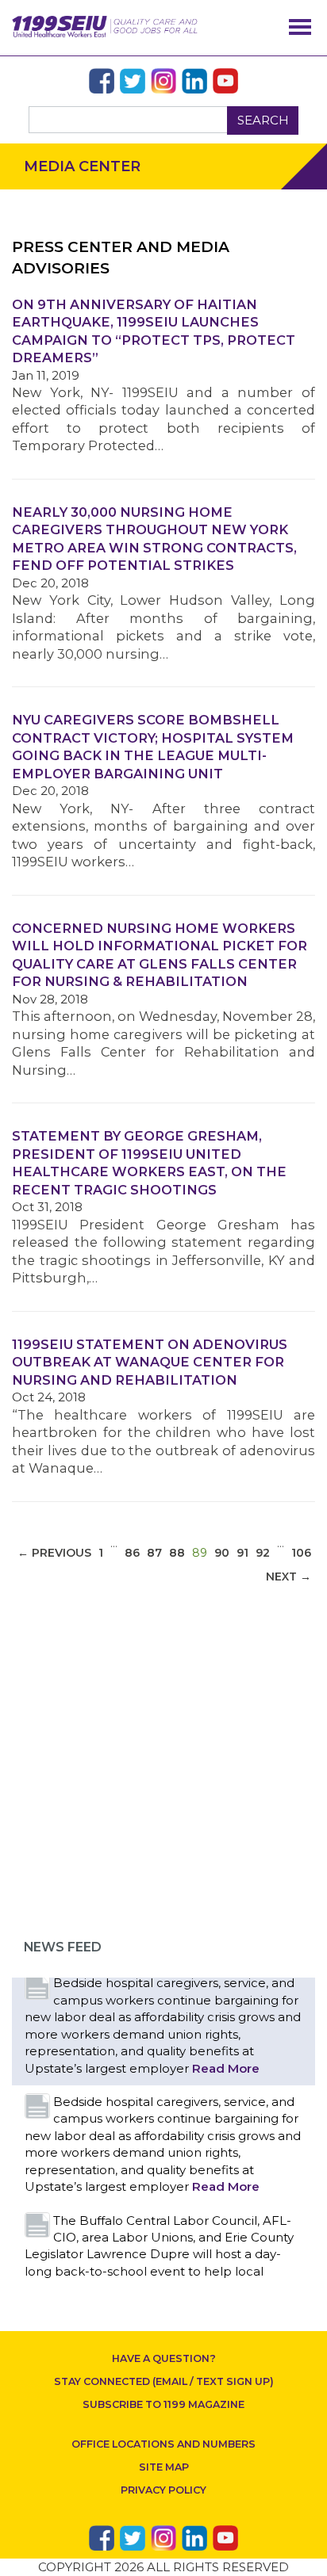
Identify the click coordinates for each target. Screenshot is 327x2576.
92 (263, 1553)
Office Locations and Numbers (163, 2444)
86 (132, 1553)
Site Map (164, 2467)
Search (263, 120)
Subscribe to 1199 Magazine (163, 2404)
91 (242, 1553)
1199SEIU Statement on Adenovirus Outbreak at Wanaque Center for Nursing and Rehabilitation (150, 1362)
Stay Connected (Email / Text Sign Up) (164, 2381)
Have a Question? (164, 2358)
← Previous (54, 1553)
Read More (226, 2068)
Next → (289, 1577)
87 (154, 1553)
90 (222, 1553)
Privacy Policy (163, 2490)
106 (301, 1553)
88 (177, 1553)
